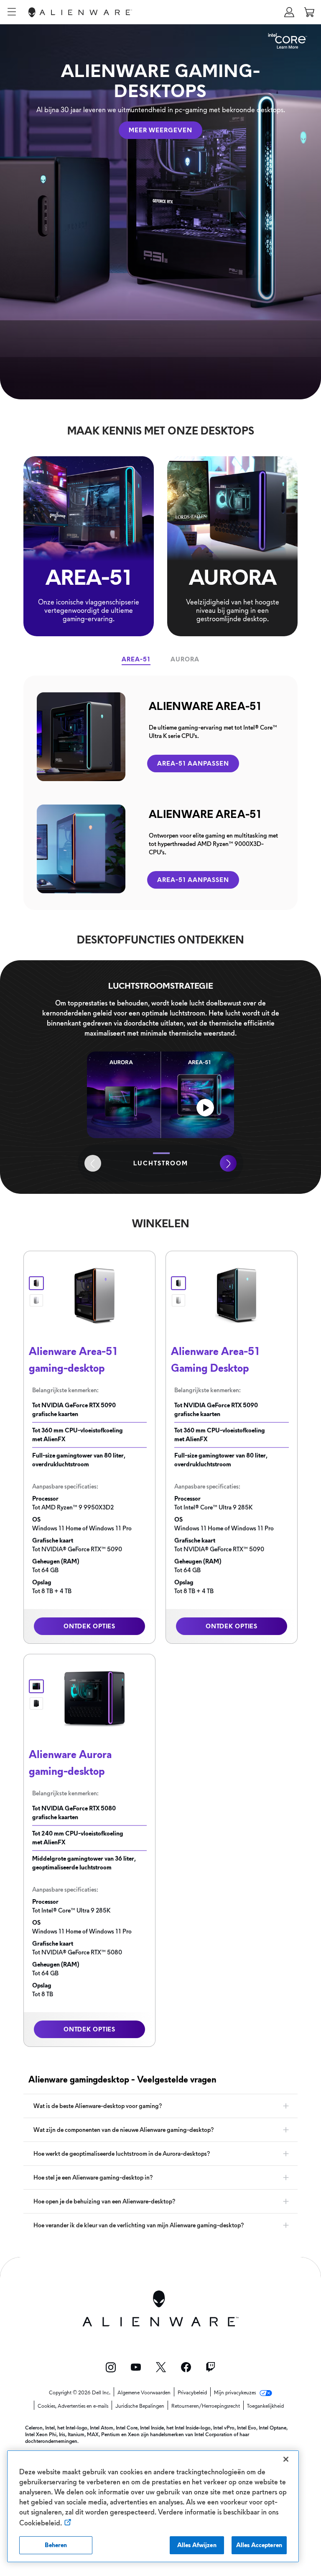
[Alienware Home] (80, 12)
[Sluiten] (286, 2459)
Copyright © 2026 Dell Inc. (80, 2393)
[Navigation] (12, 12)
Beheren (56, 2545)
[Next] (228, 1163)
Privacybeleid (192, 2393)
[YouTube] (136, 2367)
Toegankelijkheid (265, 2406)
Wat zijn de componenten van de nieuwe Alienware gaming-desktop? (124, 2130)
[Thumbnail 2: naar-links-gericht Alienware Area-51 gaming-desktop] (36, 1300)
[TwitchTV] (211, 2367)
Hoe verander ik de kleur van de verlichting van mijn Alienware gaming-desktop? (139, 2225)
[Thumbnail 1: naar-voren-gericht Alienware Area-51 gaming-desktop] (36, 1283)
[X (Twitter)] (161, 2367)
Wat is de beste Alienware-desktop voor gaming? (98, 2106)
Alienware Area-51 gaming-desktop (73, 1360)
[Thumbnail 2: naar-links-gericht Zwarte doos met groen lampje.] (36, 1703)
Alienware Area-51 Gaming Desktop (215, 1360)
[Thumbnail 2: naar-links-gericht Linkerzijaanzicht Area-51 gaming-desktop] (178, 1300)
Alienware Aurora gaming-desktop (70, 1763)
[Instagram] (111, 2367)
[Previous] (93, 1163)
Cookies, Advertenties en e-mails (73, 2406)
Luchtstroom (161, 1163)
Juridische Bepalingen (140, 2406)
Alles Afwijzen (197, 2545)
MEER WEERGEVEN (160, 130)
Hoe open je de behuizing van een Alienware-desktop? (104, 2201)
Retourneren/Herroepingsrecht (206, 2406)
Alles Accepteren (259, 2545)
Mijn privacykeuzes (236, 2393)
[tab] (136, 659)
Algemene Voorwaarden (144, 2393)
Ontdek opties (89, 1626)
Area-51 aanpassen (193, 764)
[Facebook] (186, 2367)
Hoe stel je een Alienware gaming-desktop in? (93, 2178)
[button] (289, 12)
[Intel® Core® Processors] (288, 38)
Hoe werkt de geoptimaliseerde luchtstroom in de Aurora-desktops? (122, 2154)
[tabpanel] (160, 793)
